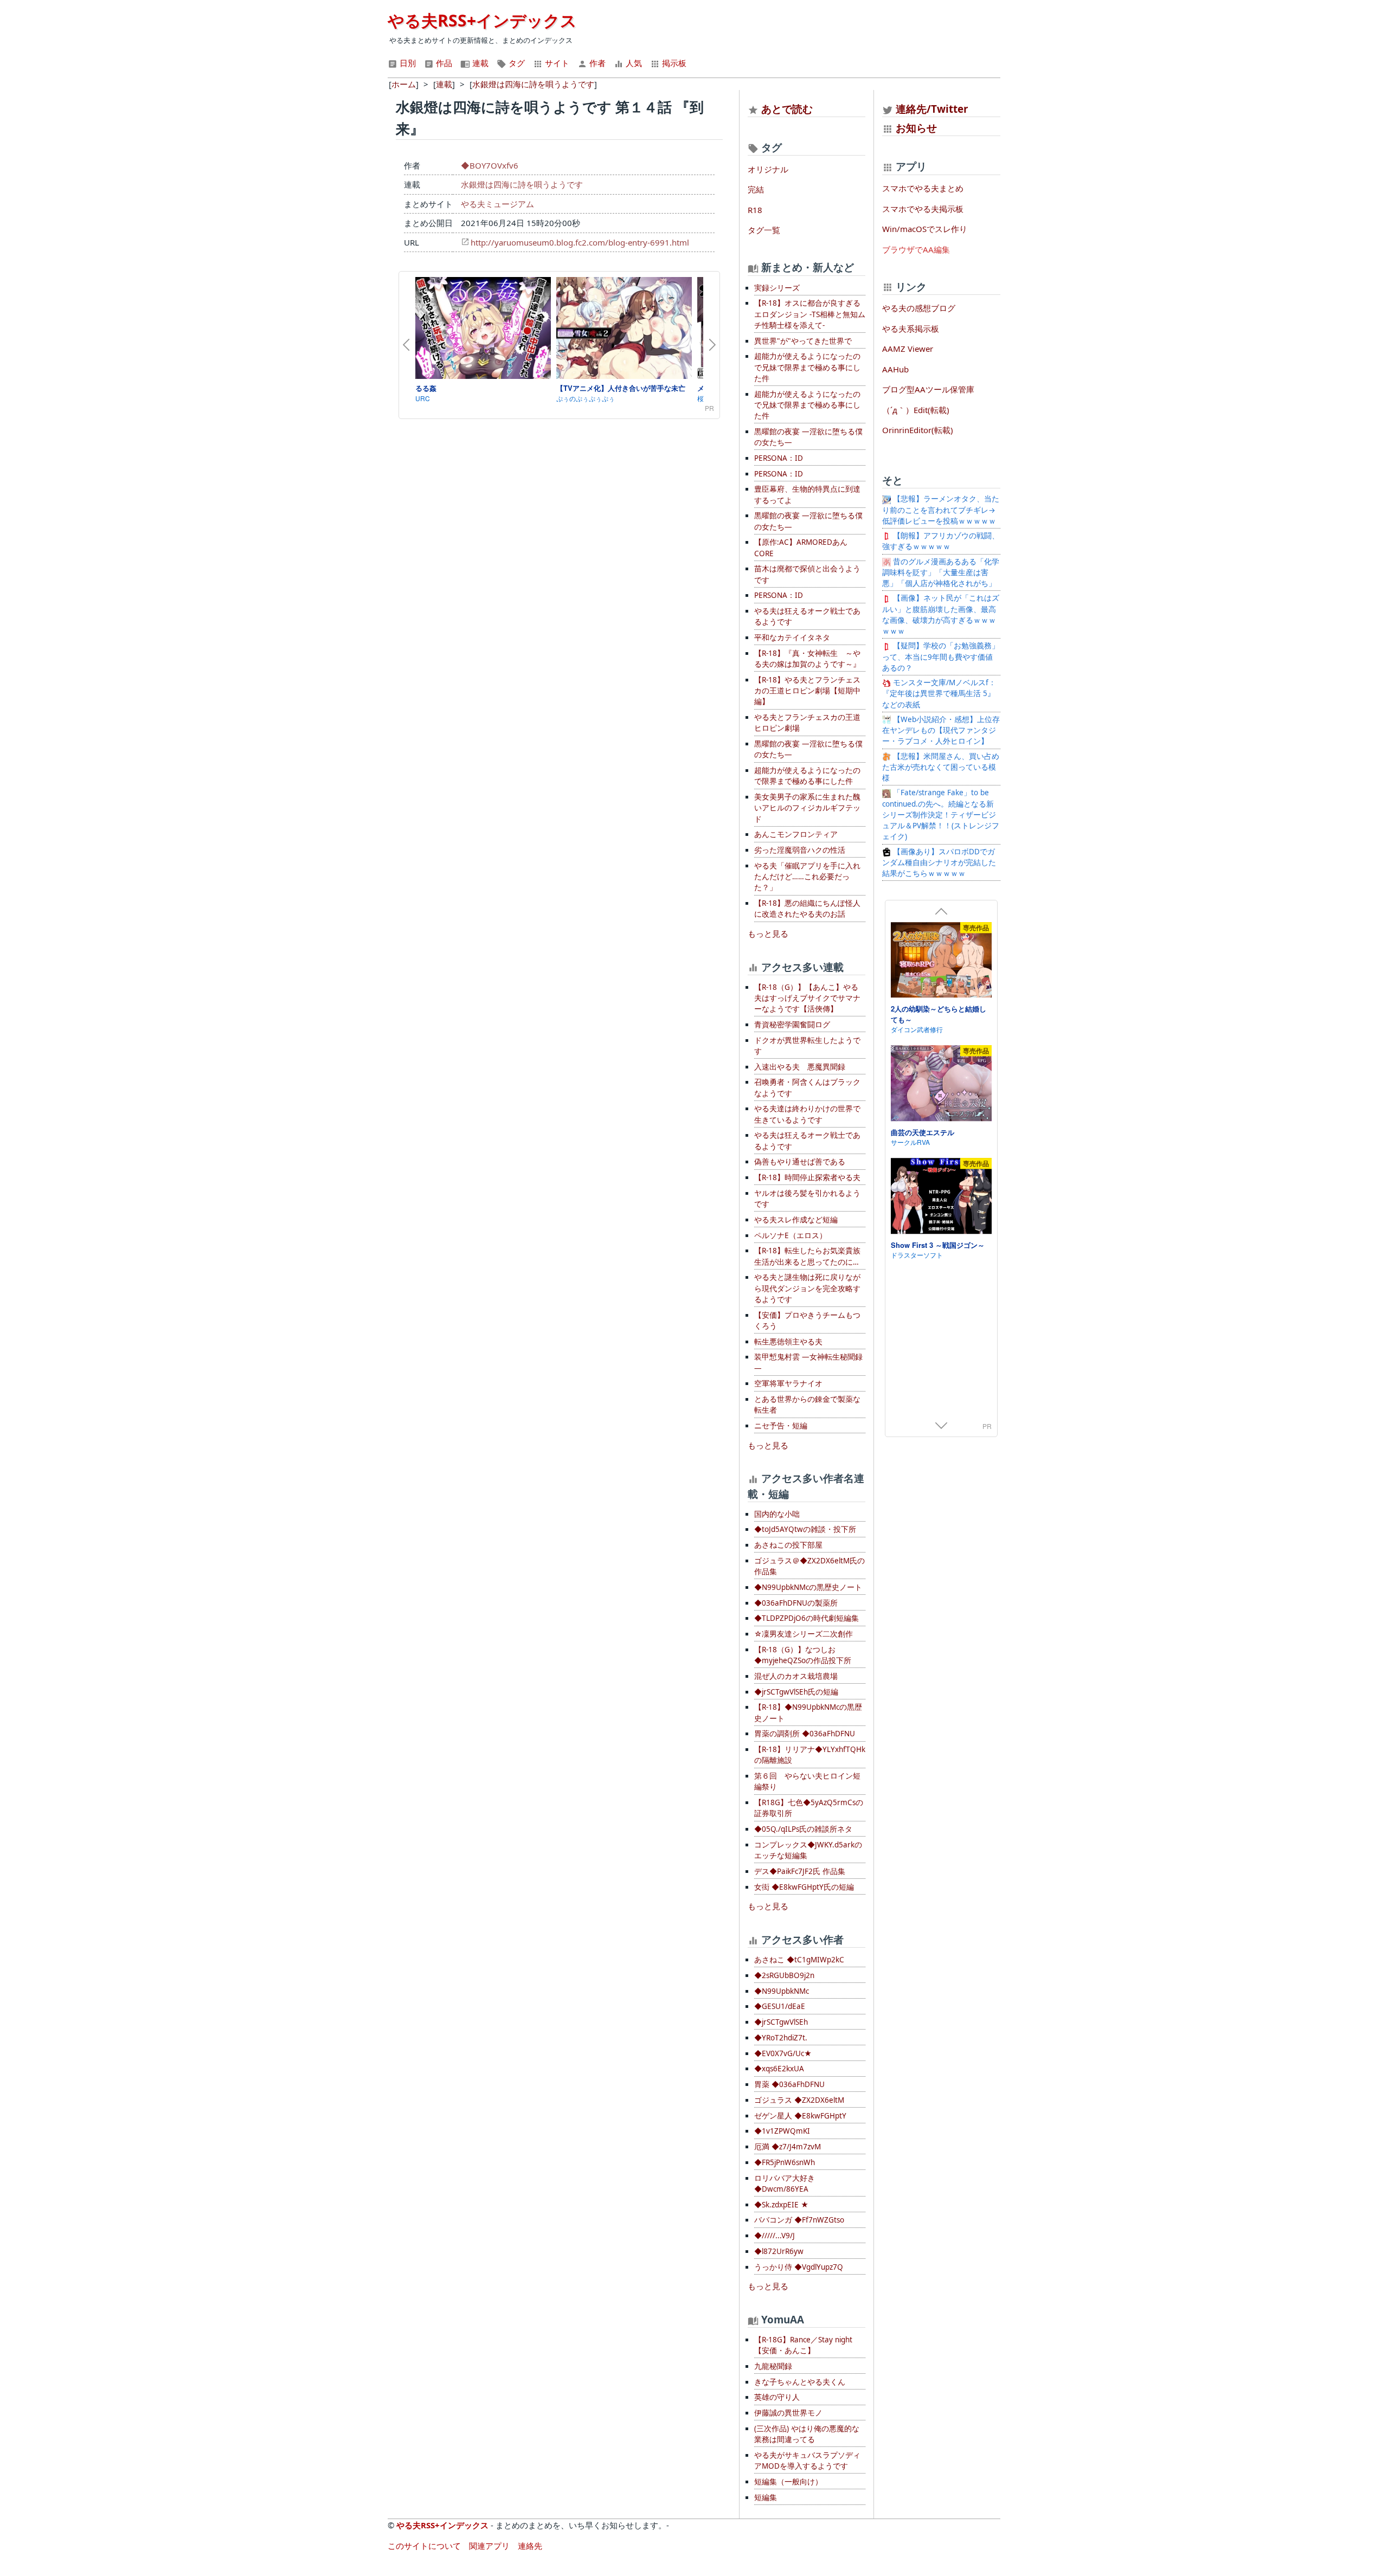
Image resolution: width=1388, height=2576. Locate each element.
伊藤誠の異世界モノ (788, 2413)
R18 (755, 210)
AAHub (895, 369)
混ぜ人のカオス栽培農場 (796, 1676)
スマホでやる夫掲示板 (923, 209)
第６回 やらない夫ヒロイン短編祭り (807, 1781)
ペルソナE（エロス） (791, 1235)
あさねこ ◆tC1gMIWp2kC (799, 1960)
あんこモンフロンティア (796, 834)
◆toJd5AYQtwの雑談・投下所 (805, 1529)
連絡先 (530, 2546)
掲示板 (673, 63)
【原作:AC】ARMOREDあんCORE (801, 548)
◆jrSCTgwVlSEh (781, 2022)
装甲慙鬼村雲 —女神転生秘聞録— (808, 1362)
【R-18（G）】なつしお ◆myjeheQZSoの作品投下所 (803, 1655)
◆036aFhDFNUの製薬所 (796, 1603)
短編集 (766, 2497)
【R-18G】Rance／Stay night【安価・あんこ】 (803, 2345)
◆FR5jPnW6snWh (785, 2162)
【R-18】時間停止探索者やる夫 (807, 1177)
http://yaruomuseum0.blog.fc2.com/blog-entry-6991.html (580, 242)
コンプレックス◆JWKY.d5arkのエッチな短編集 (808, 1850)
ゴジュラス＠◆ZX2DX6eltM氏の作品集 (809, 1566)
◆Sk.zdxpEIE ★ (781, 2205)
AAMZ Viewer (908, 349)
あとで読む (787, 109)
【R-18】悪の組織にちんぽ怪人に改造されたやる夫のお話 (807, 909)
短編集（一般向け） (788, 2482)
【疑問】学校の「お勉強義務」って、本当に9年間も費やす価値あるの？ (941, 657)
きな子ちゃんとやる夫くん (800, 2382)
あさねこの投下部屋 (788, 1545)
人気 (633, 63)
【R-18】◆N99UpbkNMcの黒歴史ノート (808, 1712)
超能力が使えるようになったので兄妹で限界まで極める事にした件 (807, 367)
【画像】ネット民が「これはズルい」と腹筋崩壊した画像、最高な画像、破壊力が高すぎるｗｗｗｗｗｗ (941, 614)
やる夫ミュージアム (497, 204)
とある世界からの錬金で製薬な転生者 (807, 1405)
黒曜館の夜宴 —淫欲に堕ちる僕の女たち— (808, 437)
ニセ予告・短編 (781, 1426)
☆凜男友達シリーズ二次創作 (804, 1634)
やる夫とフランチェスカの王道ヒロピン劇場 (807, 723)
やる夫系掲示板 (911, 329)
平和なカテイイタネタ (792, 637)
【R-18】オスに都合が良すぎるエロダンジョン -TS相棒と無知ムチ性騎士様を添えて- (810, 314)
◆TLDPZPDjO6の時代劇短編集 (807, 1618)
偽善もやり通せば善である (800, 1162)
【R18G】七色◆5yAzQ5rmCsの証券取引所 (809, 1808)
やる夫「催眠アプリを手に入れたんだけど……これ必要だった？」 (807, 877)
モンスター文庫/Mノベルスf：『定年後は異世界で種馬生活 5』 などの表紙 (939, 694)
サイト (556, 63)
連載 (479, 63)
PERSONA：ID (779, 458)
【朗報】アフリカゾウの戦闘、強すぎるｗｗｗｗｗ (941, 541)
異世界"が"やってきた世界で (803, 341)
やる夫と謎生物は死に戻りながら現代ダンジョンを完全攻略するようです (807, 1288)
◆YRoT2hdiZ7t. (781, 2038)
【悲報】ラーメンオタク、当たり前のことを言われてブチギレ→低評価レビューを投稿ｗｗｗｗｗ (941, 510)
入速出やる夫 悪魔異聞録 (800, 1067)
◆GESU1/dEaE (780, 2006)
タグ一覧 (764, 230)
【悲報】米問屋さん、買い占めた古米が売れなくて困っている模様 (941, 767)
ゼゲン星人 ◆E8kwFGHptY (800, 2116)
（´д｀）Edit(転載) (916, 410)
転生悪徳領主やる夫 (788, 1342)
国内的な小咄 (777, 1514)
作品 (443, 63)
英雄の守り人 (777, 2397)
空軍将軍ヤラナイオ (788, 1383)
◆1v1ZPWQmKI (782, 2131)
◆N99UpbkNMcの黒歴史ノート (808, 1587)
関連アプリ (489, 2546)
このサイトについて (424, 2546)
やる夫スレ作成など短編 (796, 1220)
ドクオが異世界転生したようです (807, 1046)
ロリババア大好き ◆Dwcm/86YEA (785, 2184)
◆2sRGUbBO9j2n (784, 1975)
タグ (516, 63)
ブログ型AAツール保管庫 (928, 389)
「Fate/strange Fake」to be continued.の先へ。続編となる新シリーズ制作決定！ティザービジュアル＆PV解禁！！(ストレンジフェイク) (941, 814)
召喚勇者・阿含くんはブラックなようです (807, 1087)
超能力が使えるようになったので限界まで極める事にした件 (807, 776)
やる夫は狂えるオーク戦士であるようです (807, 616)
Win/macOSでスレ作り (925, 229)
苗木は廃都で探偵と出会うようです (807, 574)
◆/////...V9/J (775, 2236)
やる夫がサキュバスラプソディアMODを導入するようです (807, 2461)
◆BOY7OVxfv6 (490, 165)
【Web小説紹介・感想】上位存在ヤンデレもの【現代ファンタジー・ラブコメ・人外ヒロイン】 (941, 730)
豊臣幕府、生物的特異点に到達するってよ (807, 494)
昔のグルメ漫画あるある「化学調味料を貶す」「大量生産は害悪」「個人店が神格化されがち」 (941, 573)
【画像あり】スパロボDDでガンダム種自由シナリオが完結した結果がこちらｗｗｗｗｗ (939, 863)
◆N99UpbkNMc (782, 1991)
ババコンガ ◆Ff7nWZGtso (799, 2220)
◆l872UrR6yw (779, 2251)
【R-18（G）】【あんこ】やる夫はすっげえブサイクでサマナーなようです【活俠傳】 (807, 998)
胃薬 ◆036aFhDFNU (789, 2084)
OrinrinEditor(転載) (918, 430)
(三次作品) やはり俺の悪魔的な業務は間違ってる (807, 2434)
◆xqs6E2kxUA (779, 2069)
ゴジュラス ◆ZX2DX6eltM (799, 2100)
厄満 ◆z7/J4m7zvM (788, 2147)
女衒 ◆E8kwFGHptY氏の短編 (804, 1887)
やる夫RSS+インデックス (482, 20)
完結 (756, 189)
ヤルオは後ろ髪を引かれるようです (807, 1199)
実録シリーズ (777, 288)
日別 (407, 63)
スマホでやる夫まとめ (923, 188)
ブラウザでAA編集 (916, 249)
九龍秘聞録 (773, 2366)
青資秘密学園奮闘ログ (792, 1025)
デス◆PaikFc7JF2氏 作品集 (800, 1871)
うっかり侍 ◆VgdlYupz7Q (799, 2267)
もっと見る (768, 933)
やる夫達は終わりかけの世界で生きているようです (807, 1114)
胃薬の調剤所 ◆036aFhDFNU (805, 1734)
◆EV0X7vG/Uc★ (783, 2053)
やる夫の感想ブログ (919, 308)
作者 (596, 63)
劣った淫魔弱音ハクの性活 (800, 850)
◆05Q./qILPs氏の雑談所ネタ (803, 1829)
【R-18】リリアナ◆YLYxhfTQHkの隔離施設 (810, 1755)
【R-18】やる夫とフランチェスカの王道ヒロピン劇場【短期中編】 (807, 691)
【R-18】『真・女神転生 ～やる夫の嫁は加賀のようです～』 (807, 659)
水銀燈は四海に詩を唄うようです (522, 184)
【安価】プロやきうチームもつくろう (807, 1321)
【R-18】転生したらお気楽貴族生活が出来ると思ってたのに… (807, 1256)
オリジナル (768, 169)
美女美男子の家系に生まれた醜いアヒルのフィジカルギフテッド (807, 808)
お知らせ (916, 128)
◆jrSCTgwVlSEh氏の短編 (796, 1692)
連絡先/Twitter (931, 109)
